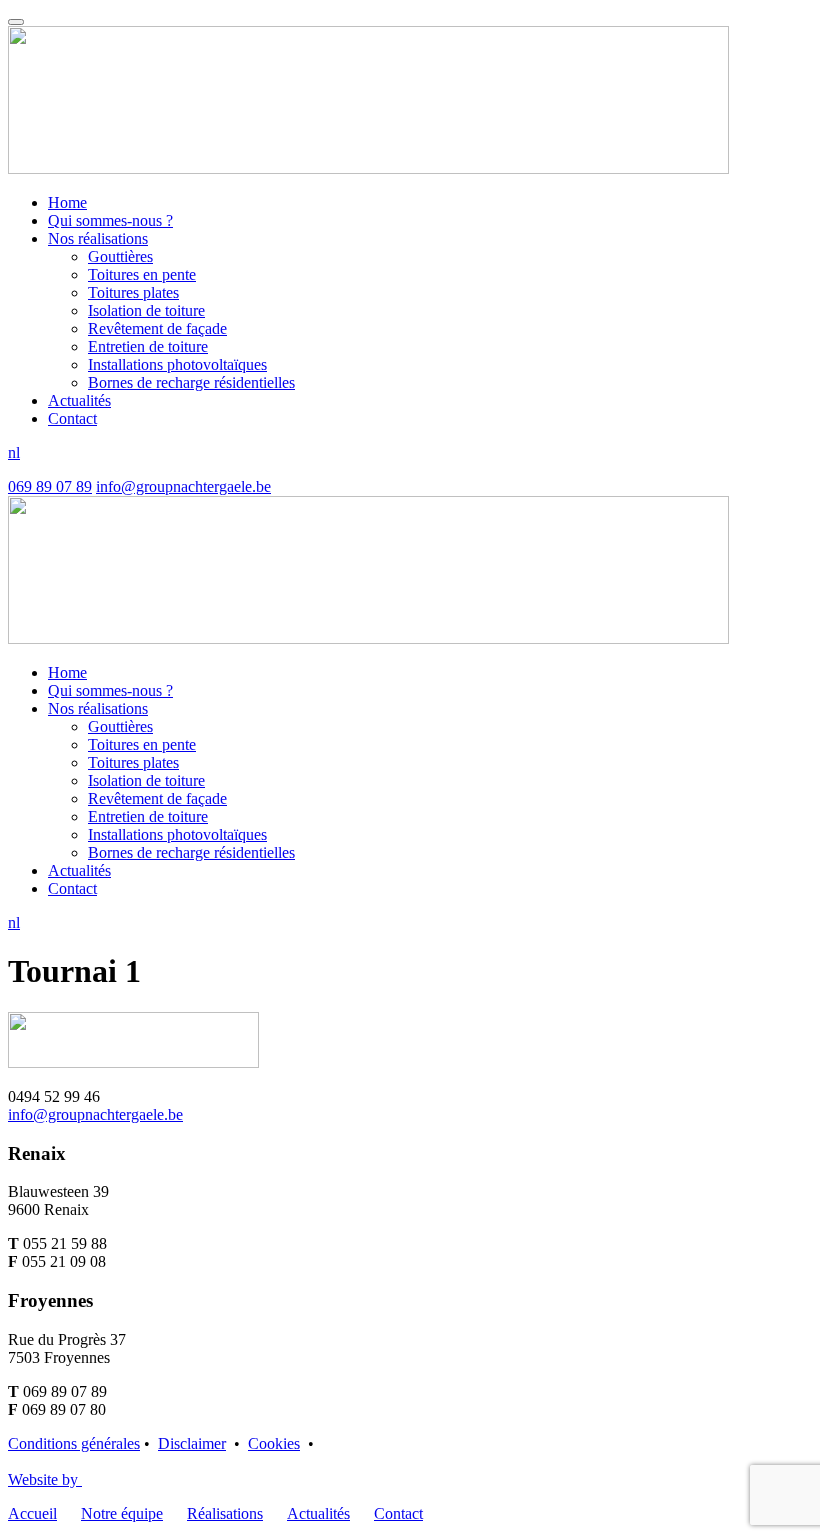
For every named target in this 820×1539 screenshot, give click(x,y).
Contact (72, 418)
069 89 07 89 (50, 486)
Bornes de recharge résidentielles (191, 382)
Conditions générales (74, 1443)
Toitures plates (133, 292)
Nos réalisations (98, 238)
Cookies (274, 1443)
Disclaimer (192, 1443)
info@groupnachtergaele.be (183, 486)
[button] (16, 22)
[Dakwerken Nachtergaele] (368, 168)
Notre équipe (122, 1513)
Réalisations (225, 1513)
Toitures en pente (142, 274)
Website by (45, 1479)
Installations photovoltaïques (177, 364)
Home (67, 202)
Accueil (32, 1513)
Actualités (79, 400)
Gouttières (120, 256)
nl (14, 452)
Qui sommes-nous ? (110, 220)
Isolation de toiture (146, 310)
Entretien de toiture (148, 346)
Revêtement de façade (157, 328)
